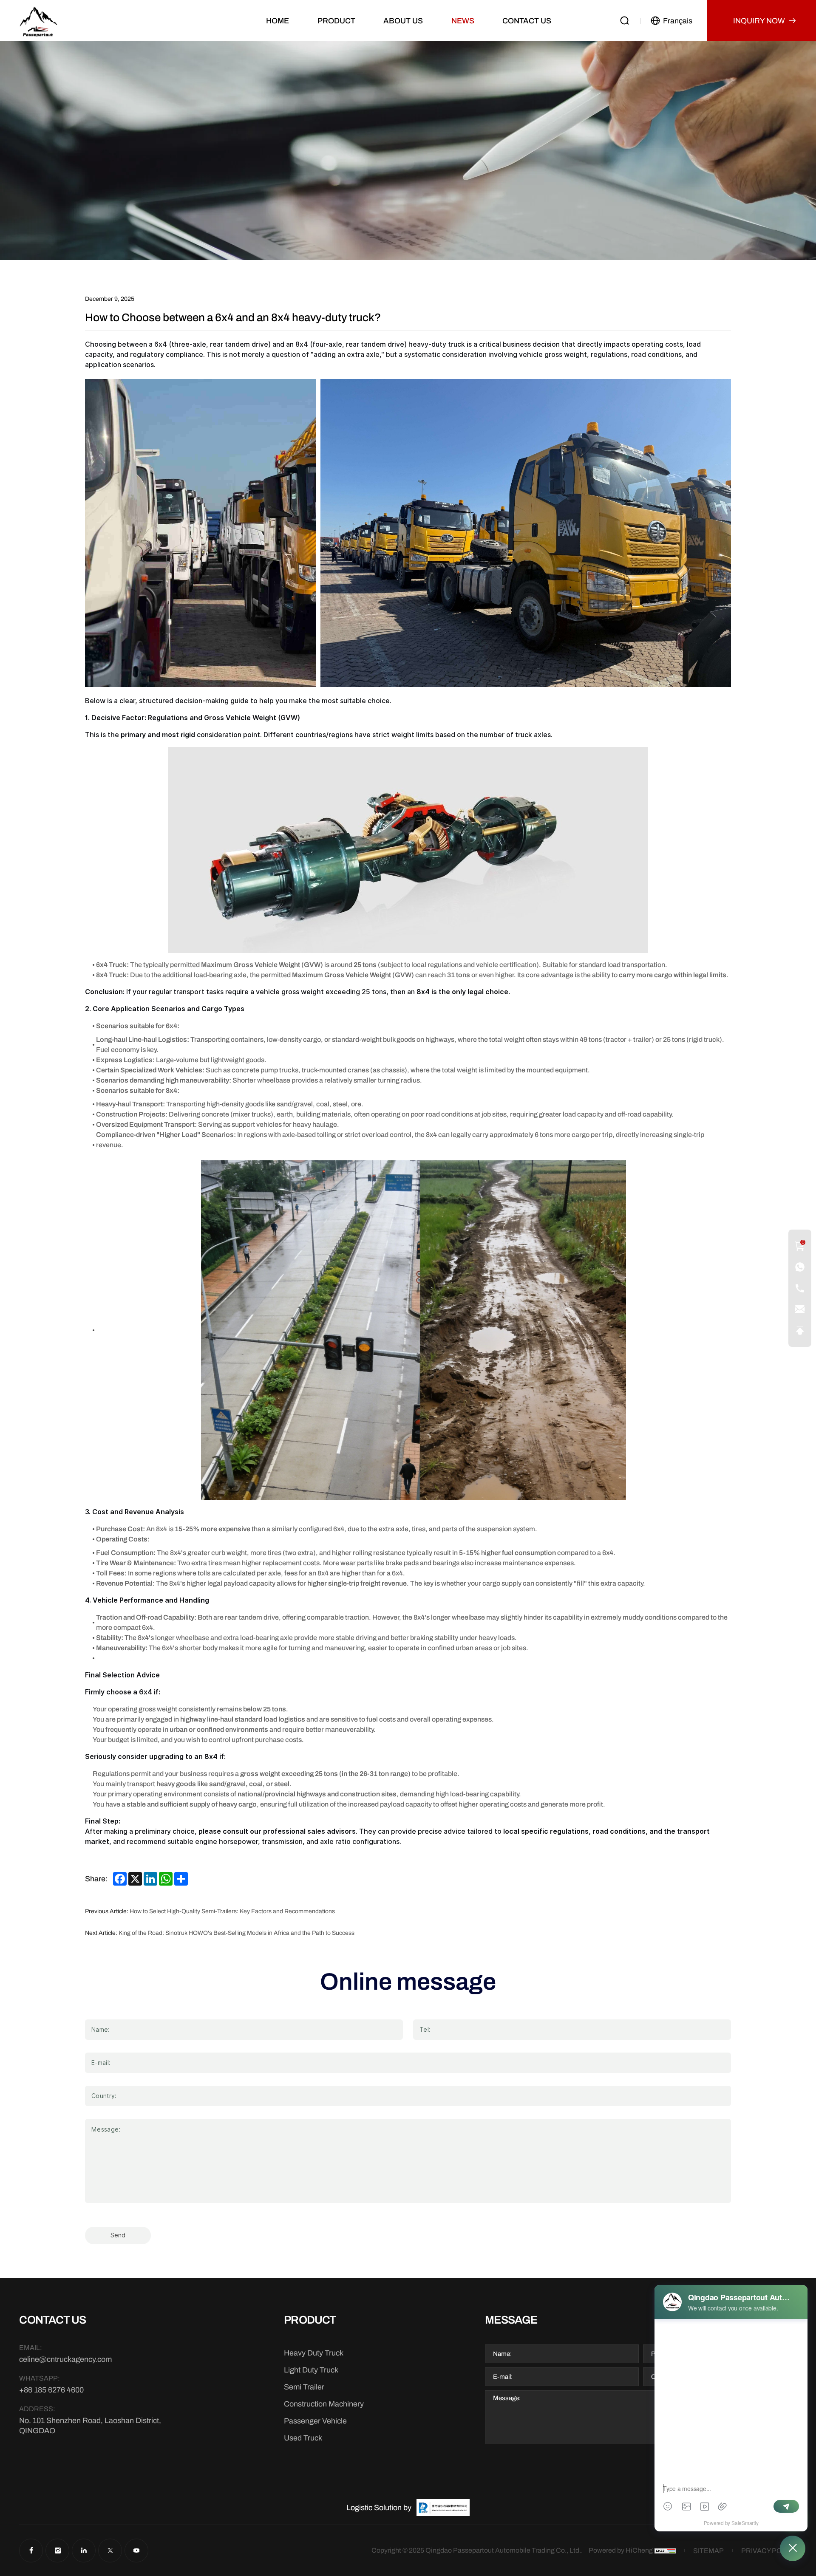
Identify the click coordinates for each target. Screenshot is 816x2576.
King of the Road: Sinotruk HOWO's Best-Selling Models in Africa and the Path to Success (237, 1933)
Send (118, 2235)
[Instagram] (57, 2551)
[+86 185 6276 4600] (800, 1267)
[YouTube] (136, 2551)
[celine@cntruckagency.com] (800, 1309)
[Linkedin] (84, 2551)
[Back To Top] (800, 1331)
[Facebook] (31, 2551)
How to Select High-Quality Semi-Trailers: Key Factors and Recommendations (232, 1911)
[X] (110, 2551)
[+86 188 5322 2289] (800, 1288)
